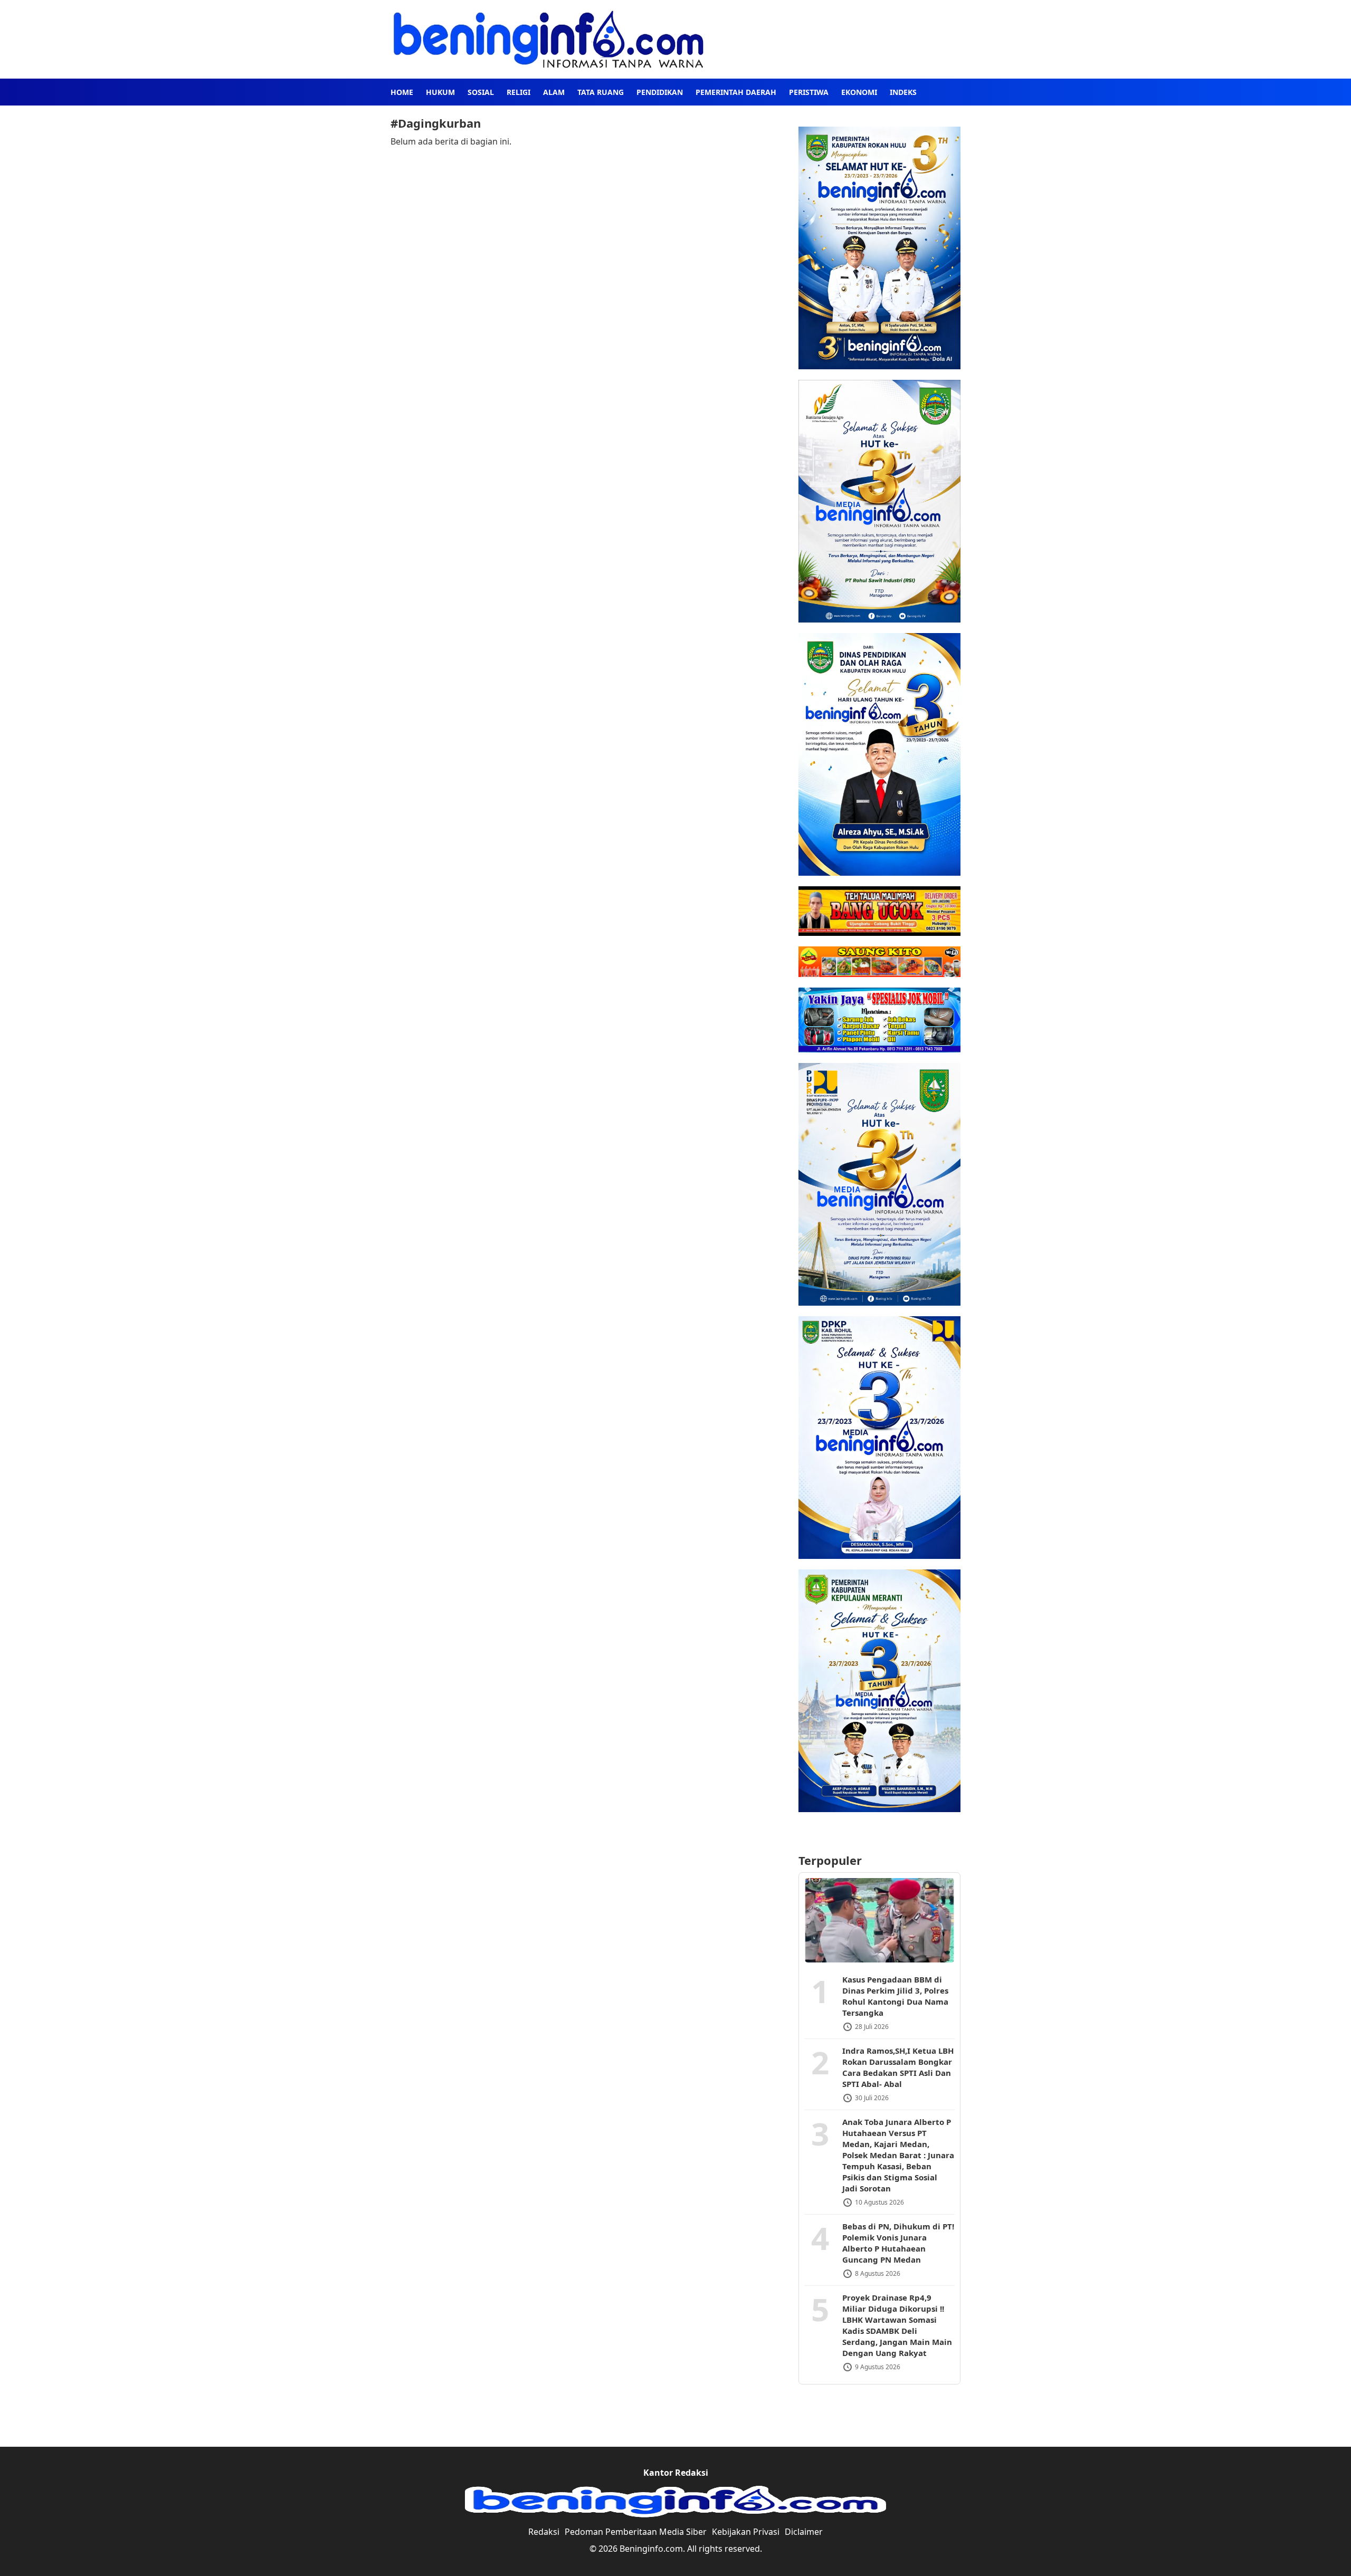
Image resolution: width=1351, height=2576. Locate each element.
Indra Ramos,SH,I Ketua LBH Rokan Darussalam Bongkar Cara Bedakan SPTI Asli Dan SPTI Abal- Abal (898, 2067)
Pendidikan (660, 92)
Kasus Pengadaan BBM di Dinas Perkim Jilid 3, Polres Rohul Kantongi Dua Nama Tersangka (895, 1996)
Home (402, 92)
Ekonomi (859, 92)
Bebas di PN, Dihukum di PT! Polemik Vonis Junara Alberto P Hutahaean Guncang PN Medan (898, 2243)
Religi (518, 92)
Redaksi (544, 2532)
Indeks (903, 92)
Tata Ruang (601, 92)
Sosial (481, 92)
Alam (554, 92)
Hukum (440, 92)
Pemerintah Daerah (736, 92)
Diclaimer (804, 2532)
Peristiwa (809, 92)
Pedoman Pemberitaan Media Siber (636, 2532)
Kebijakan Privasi (746, 2532)
